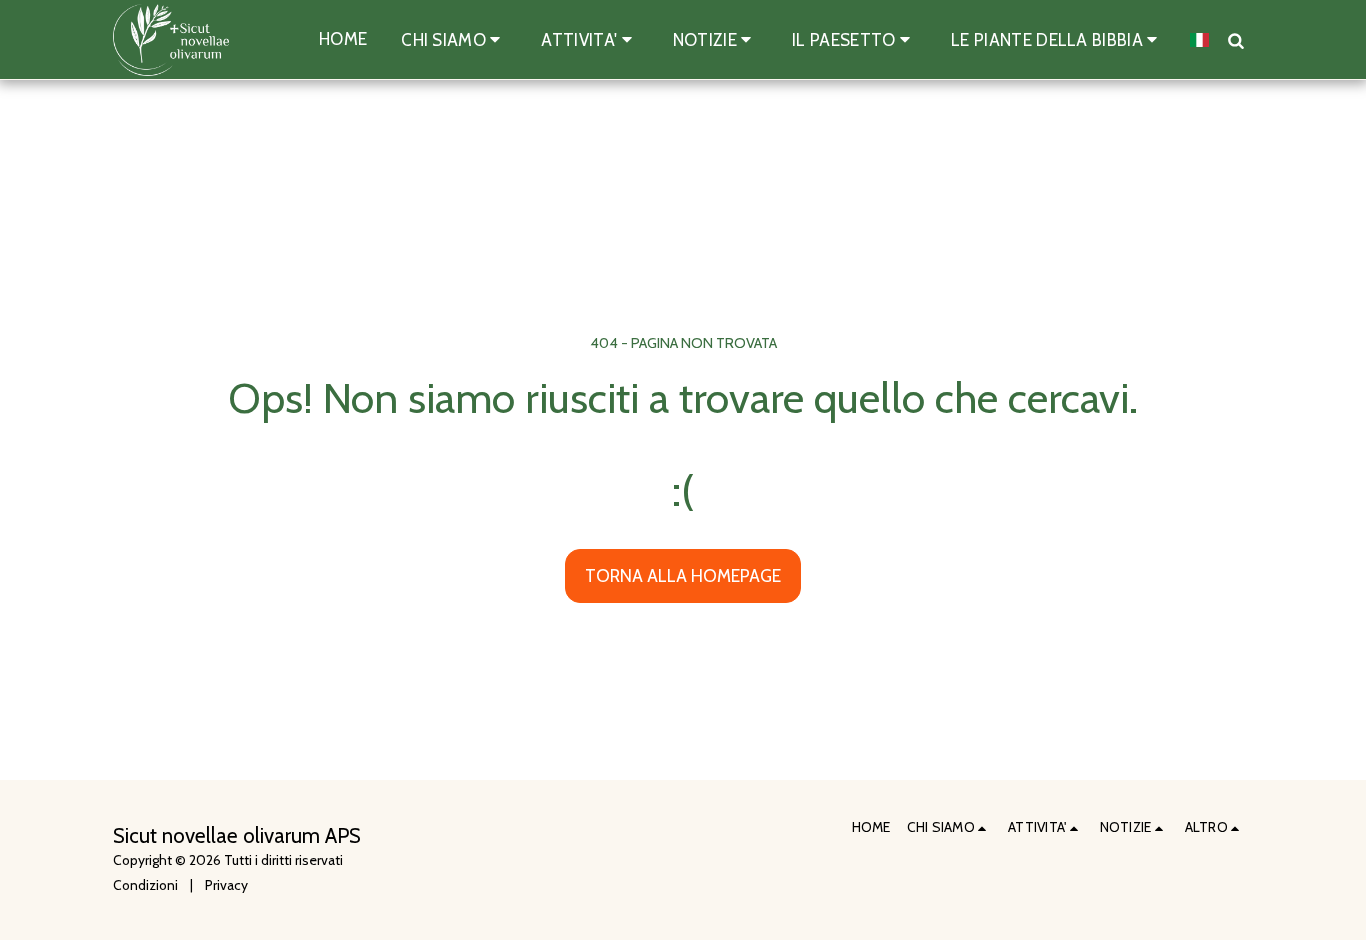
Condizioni (145, 885)
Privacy (226, 885)
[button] (454, 39)
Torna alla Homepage (683, 575)
